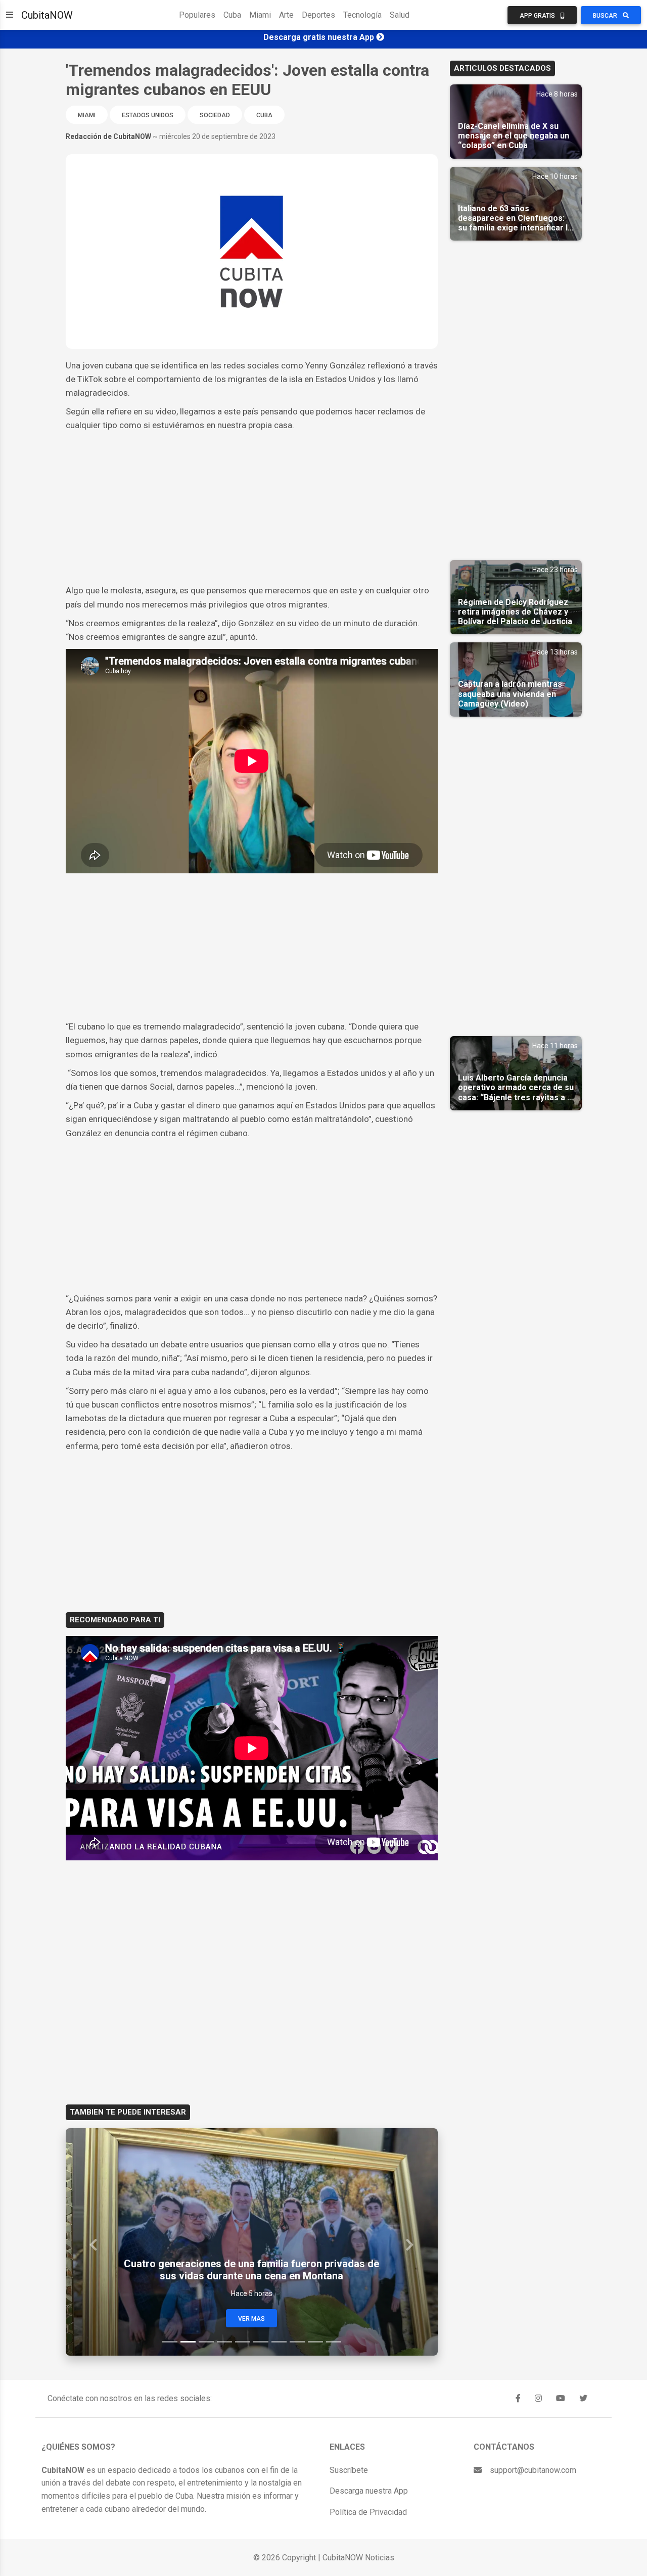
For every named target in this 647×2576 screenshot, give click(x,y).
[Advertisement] (252, 508)
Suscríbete (349, 2470)
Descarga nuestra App (369, 2491)
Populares (197, 15)
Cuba (232, 15)
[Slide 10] (334, 2342)
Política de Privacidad (368, 2512)
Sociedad (215, 115)
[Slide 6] (261, 2342)
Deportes (318, 15)
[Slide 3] (206, 2342)
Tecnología (362, 15)
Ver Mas (251, 2319)
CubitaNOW (47, 15)
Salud (400, 15)
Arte (286, 15)
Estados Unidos (148, 115)
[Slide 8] (297, 2342)
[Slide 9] (315, 2342)
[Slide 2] (188, 2342)
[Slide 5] (243, 2342)
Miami (260, 15)
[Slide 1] (170, 2342)
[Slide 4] (224, 2342)
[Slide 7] (279, 2342)
